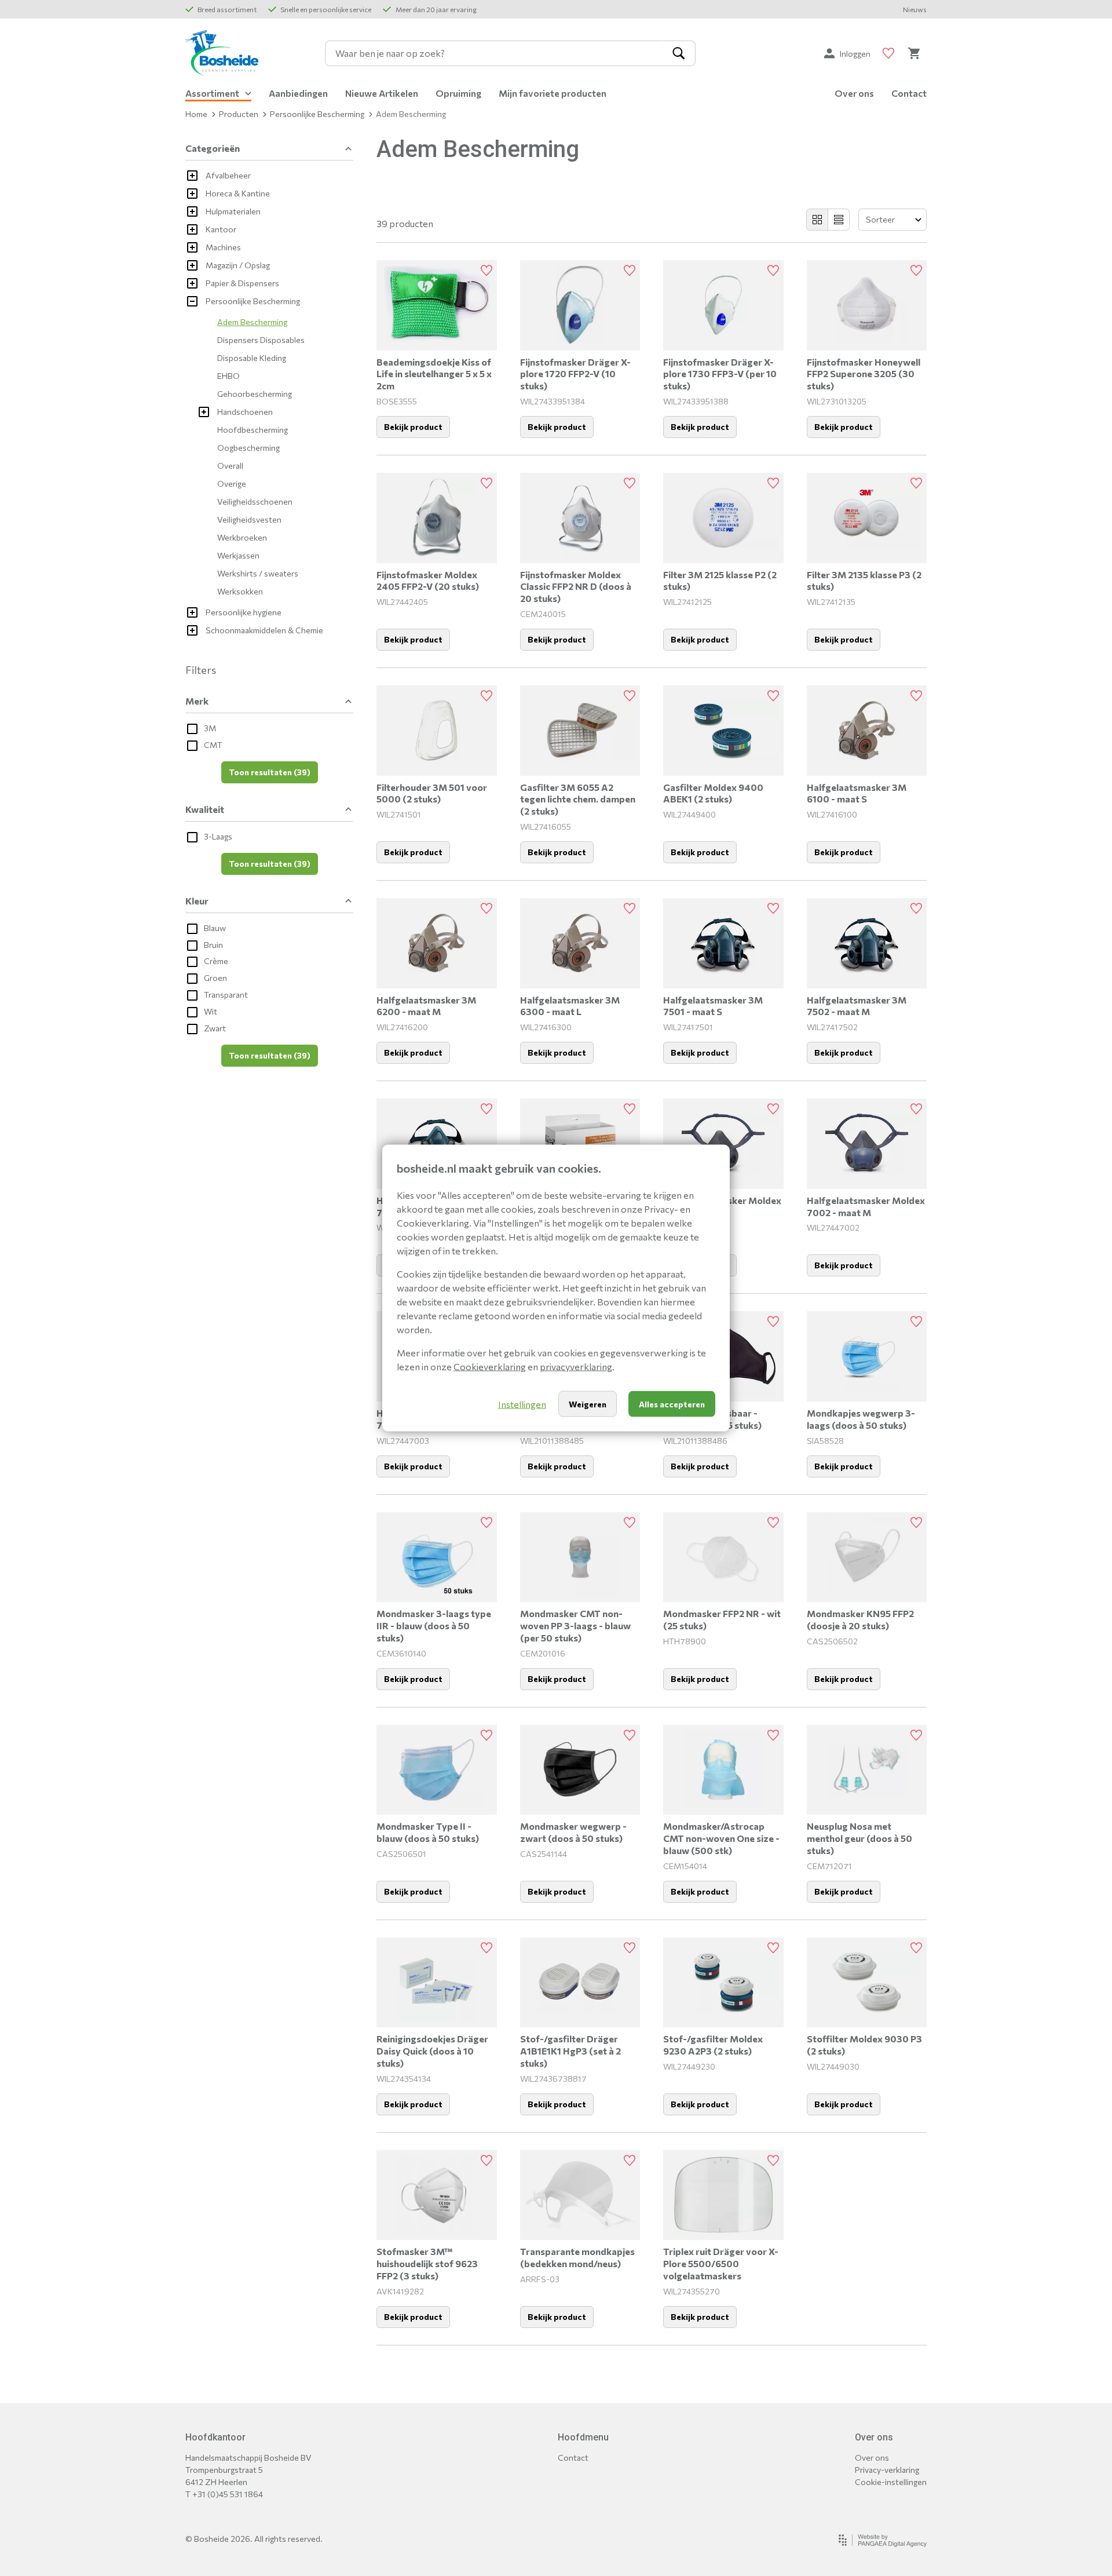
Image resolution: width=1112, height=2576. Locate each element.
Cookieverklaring (490, 1367)
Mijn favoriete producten (553, 93)
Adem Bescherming (252, 322)
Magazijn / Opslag (238, 265)
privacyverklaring (576, 1367)
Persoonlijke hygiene (244, 612)
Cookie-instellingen (891, 2482)
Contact (909, 93)
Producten (239, 114)
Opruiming (458, 93)
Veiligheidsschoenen (255, 501)
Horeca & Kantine (238, 193)
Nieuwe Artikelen (382, 93)
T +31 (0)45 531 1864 (224, 2494)
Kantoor (221, 229)
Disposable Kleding (252, 358)
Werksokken (240, 591)
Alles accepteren (672, 1404)
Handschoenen (245, 412)
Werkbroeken (242, 537)
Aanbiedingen (298, 93)
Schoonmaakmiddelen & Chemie (264, 630)
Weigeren (588, 1404)
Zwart (215, 1028)
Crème (216, 961)
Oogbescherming (248, 448)
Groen (215, 978)
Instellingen (522, 1404)
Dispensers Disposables (261, 340)
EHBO (228, 376)
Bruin (213, 945)
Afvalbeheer (228, 175)
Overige (232, 484)
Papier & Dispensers (242, 283)
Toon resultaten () (270, 772)
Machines (223, 247)
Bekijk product (413, 427)
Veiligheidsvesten (249, 519)
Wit (211, 1011)
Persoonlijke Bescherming (317, 114)
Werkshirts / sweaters (258, 573)
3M (210, 728)
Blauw (215, 928)
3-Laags (218, 836)
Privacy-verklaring (887, 2470)
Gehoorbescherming (255, 394)
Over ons (854, 93)
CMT (213, 745)
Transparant (226, 995)
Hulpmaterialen (233, 211)
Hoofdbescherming (253, 430)
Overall (230, 466)
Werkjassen (238, 555)
